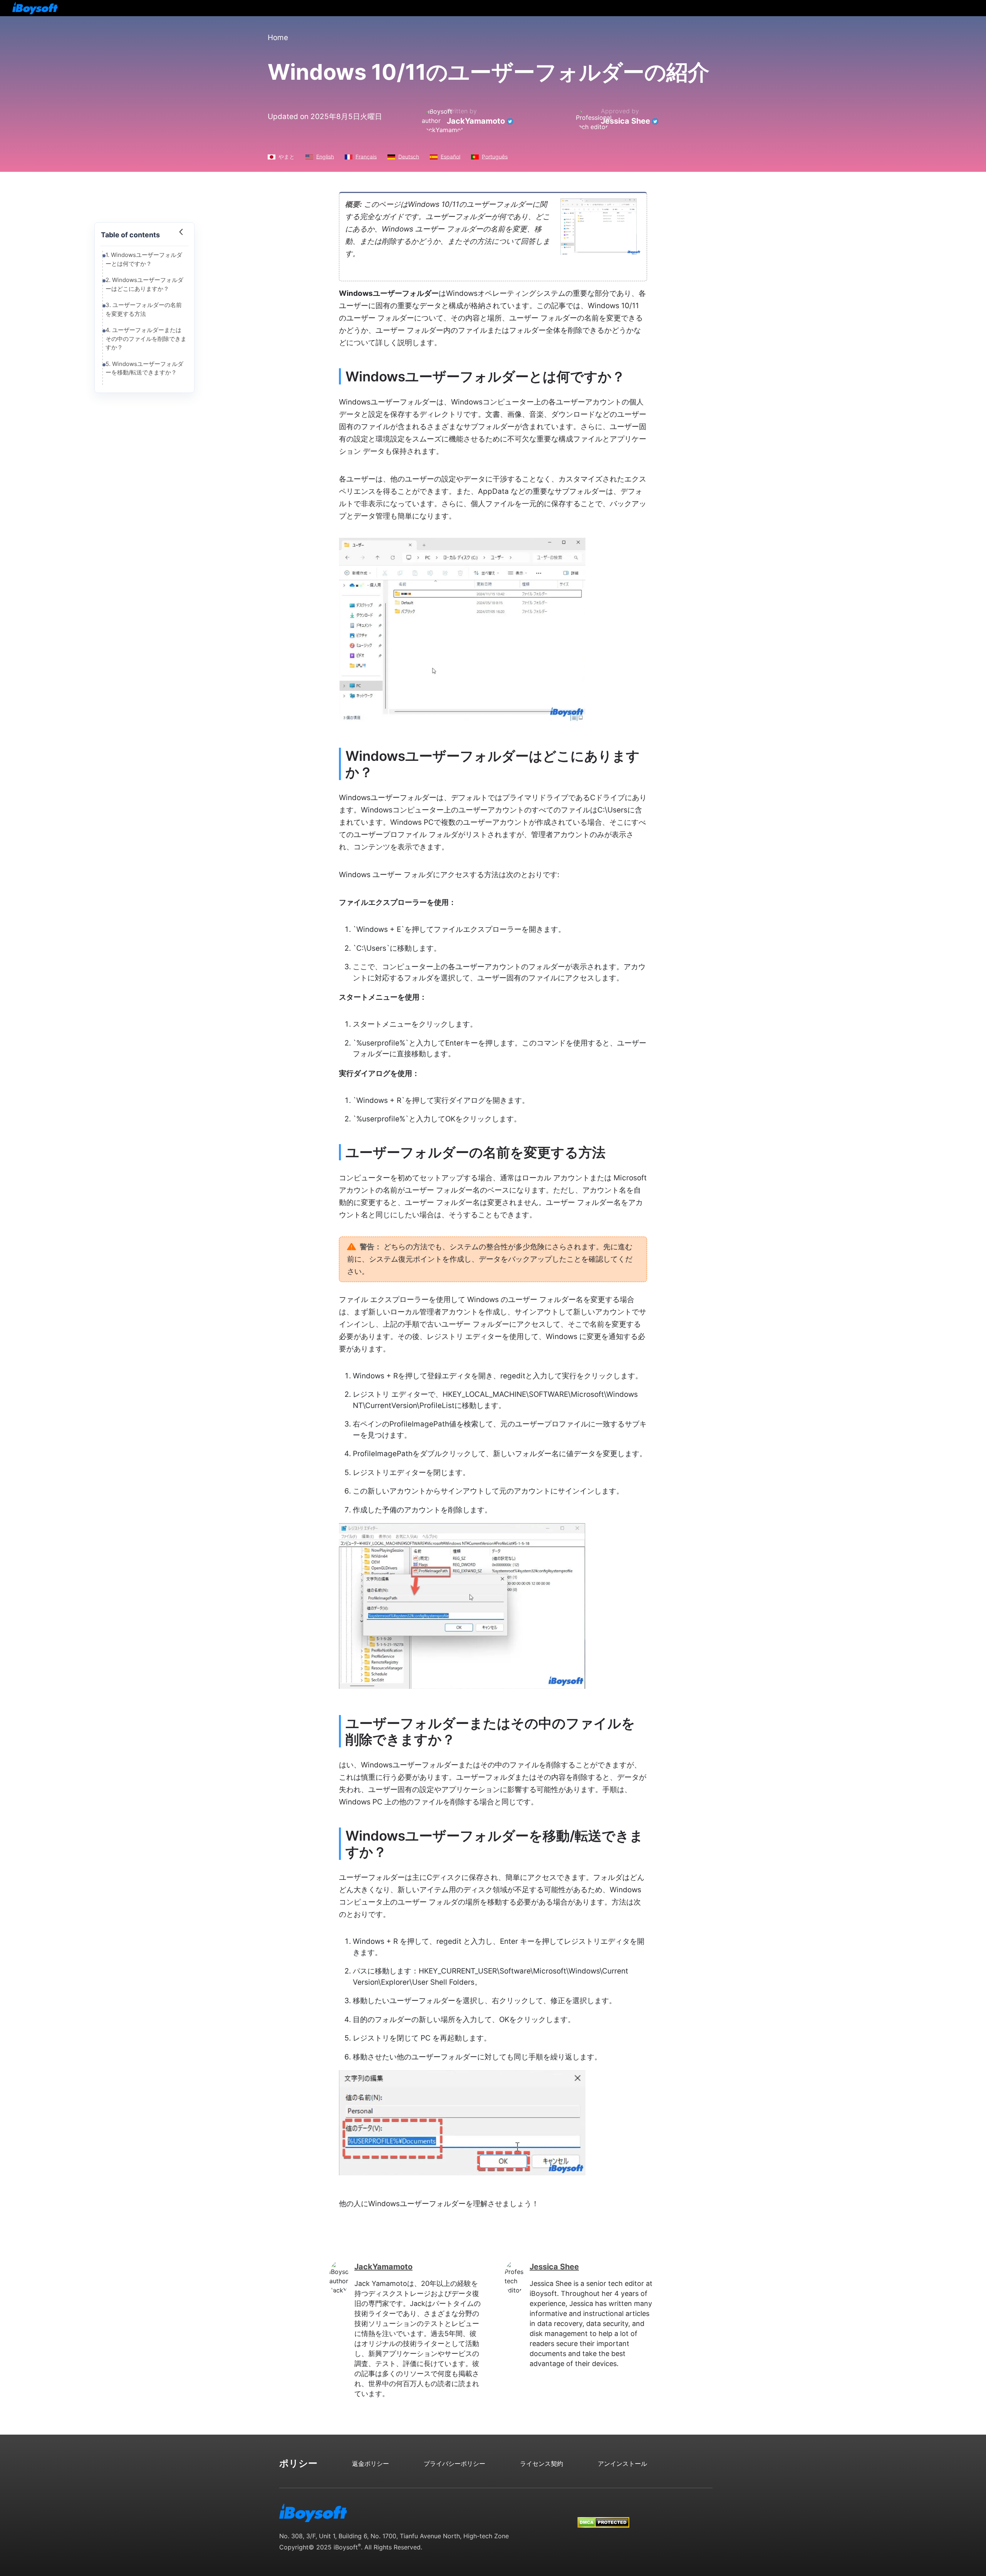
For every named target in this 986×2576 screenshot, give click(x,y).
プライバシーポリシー (454, 2464)
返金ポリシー (371, 2464)
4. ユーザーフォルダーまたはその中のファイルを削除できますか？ (146, 339)
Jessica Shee (625, 121)
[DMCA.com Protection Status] (603, 2515)
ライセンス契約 (542, 2464)
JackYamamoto (476, 121)
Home (278, 38)
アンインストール (622, 2464)
